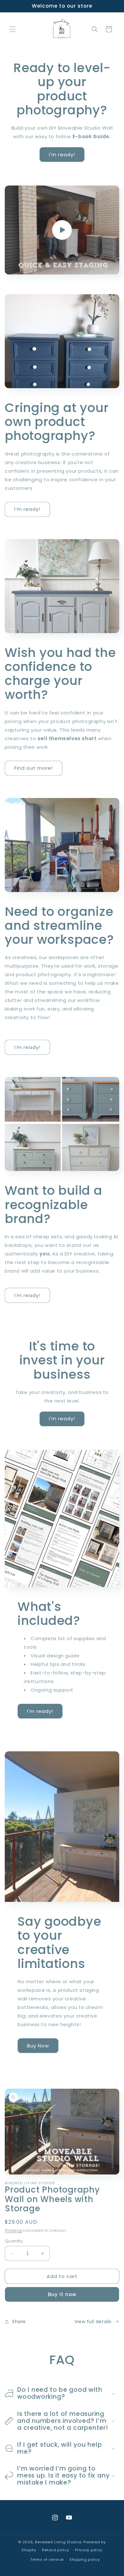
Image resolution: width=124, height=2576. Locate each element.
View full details (93, 2322)
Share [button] (19, 2322)
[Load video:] (62, 230)
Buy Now (38, 2046)
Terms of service (47, 2559)
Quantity (14, 2241)
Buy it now (62, 2294)
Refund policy (55, 2550)
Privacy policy (89, 2550)
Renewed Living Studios (59, 2542)
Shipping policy (85, 2559)
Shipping (13, 2231)
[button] (13, 29)
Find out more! (34, 768)
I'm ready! (62, 155)
